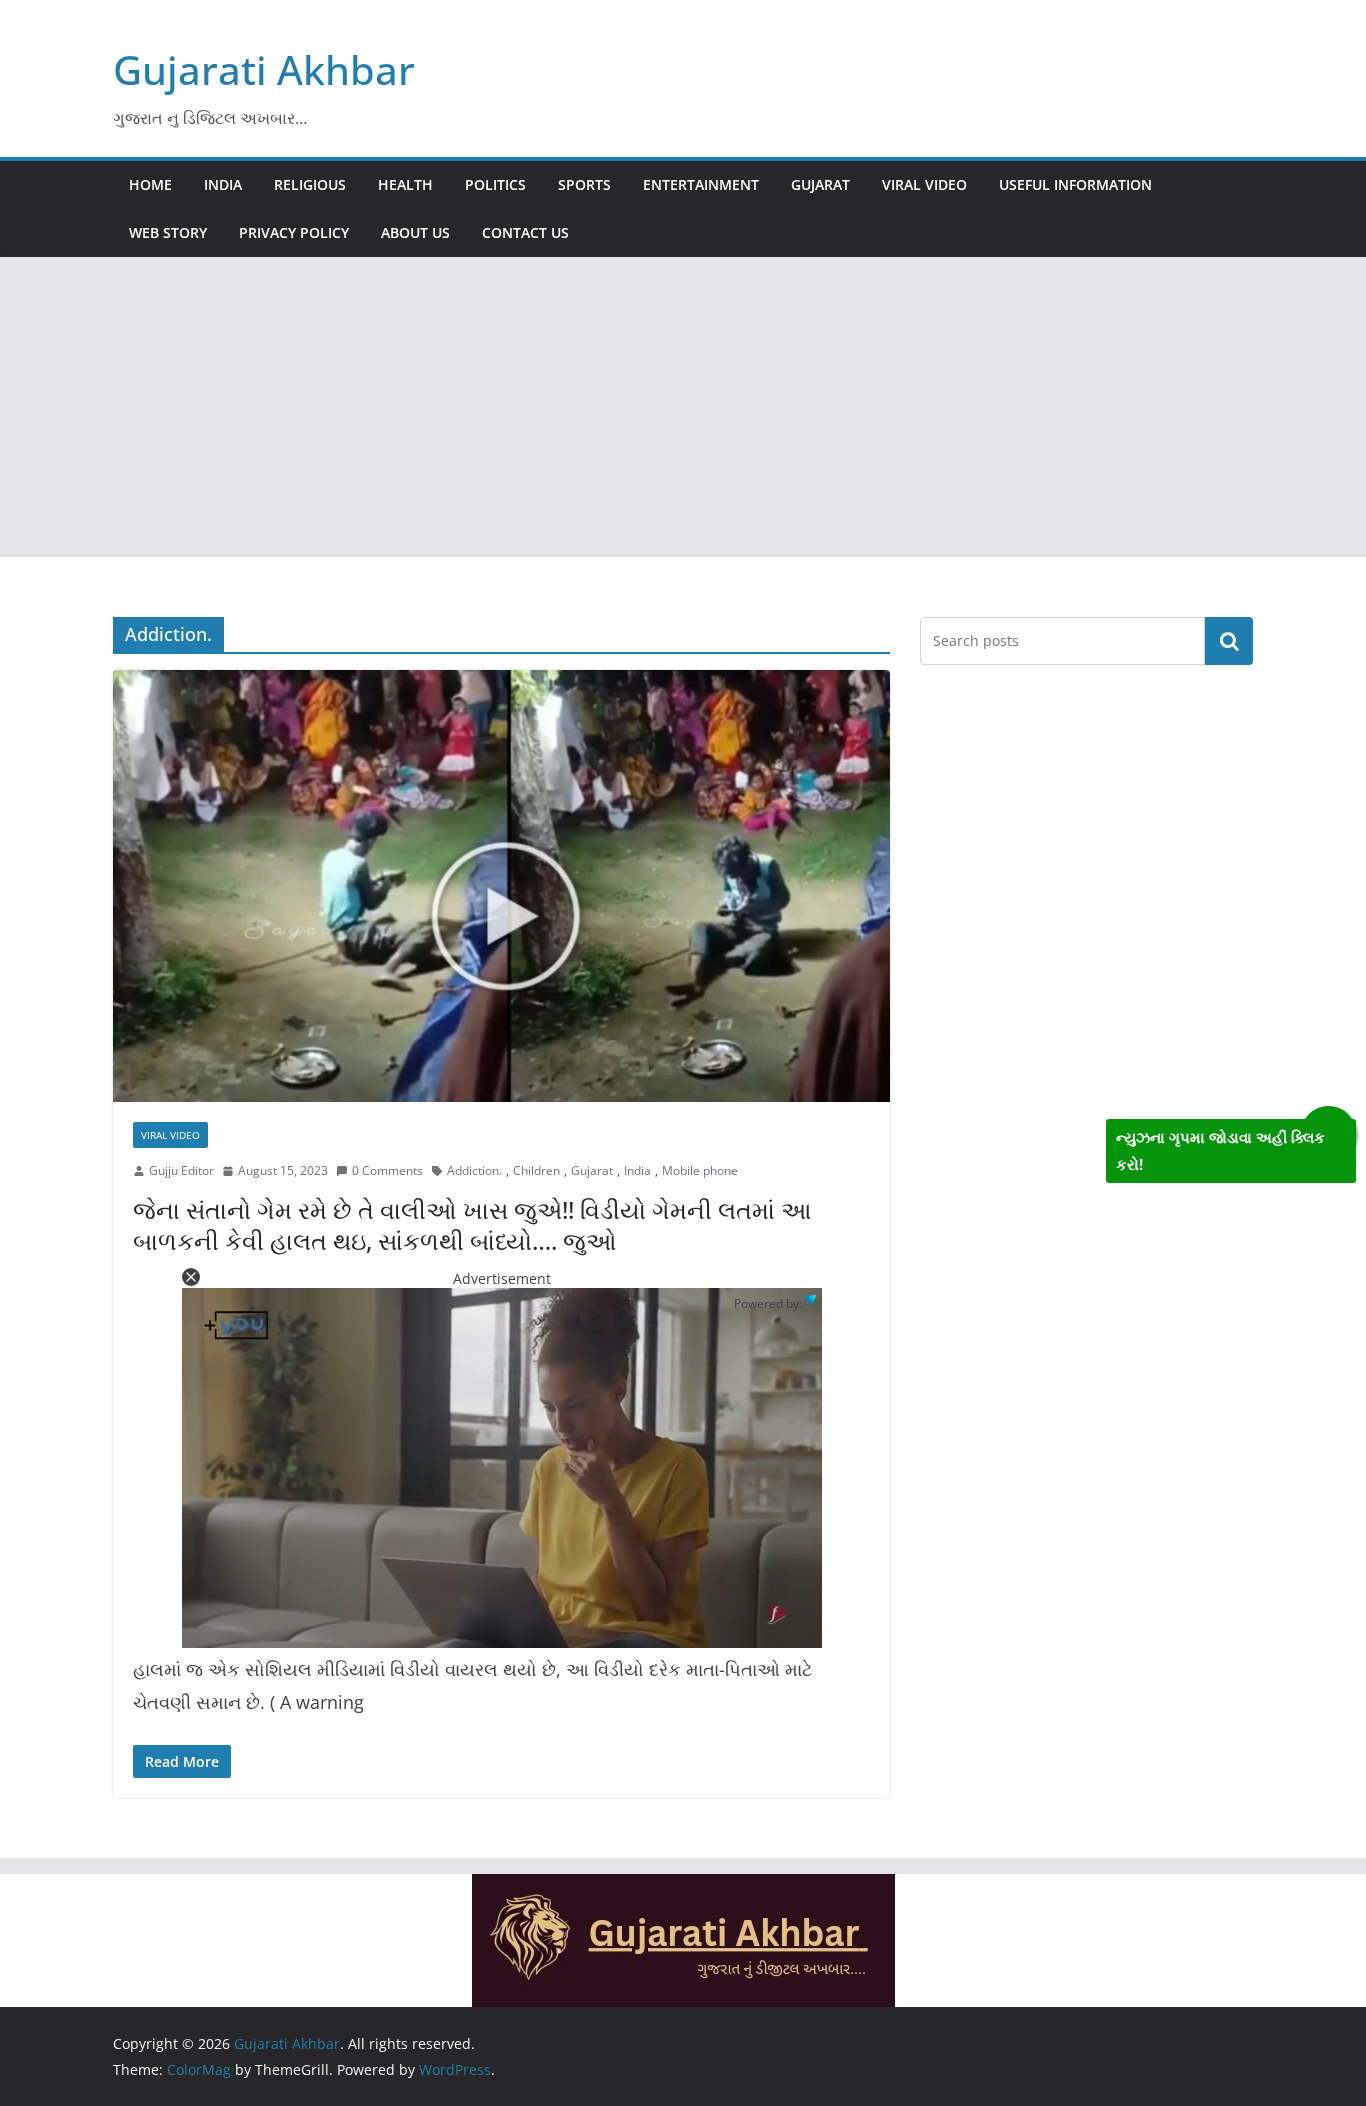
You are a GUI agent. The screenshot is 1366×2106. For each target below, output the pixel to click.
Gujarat (820, 184)
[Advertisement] (683, 407)
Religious (310, 184)
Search (1229, 641)
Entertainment (701, 184)
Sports (584, 184)
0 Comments (387, 1170)
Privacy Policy (294, 232)
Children (536, 1170)
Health (405, 184)
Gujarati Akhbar (264, 69)
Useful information (1075, 184)
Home (150, 184)
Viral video (924, 184)
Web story (168, 232)
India (223, 184)
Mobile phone (700, 1170)
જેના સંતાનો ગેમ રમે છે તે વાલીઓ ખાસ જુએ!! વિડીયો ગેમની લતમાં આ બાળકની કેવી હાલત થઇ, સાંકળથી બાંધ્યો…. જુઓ (472, 1225)
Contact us (525, 232)
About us (415, 232)
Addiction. (474, 1170)
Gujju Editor (181, 1170)
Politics (495, 184)
